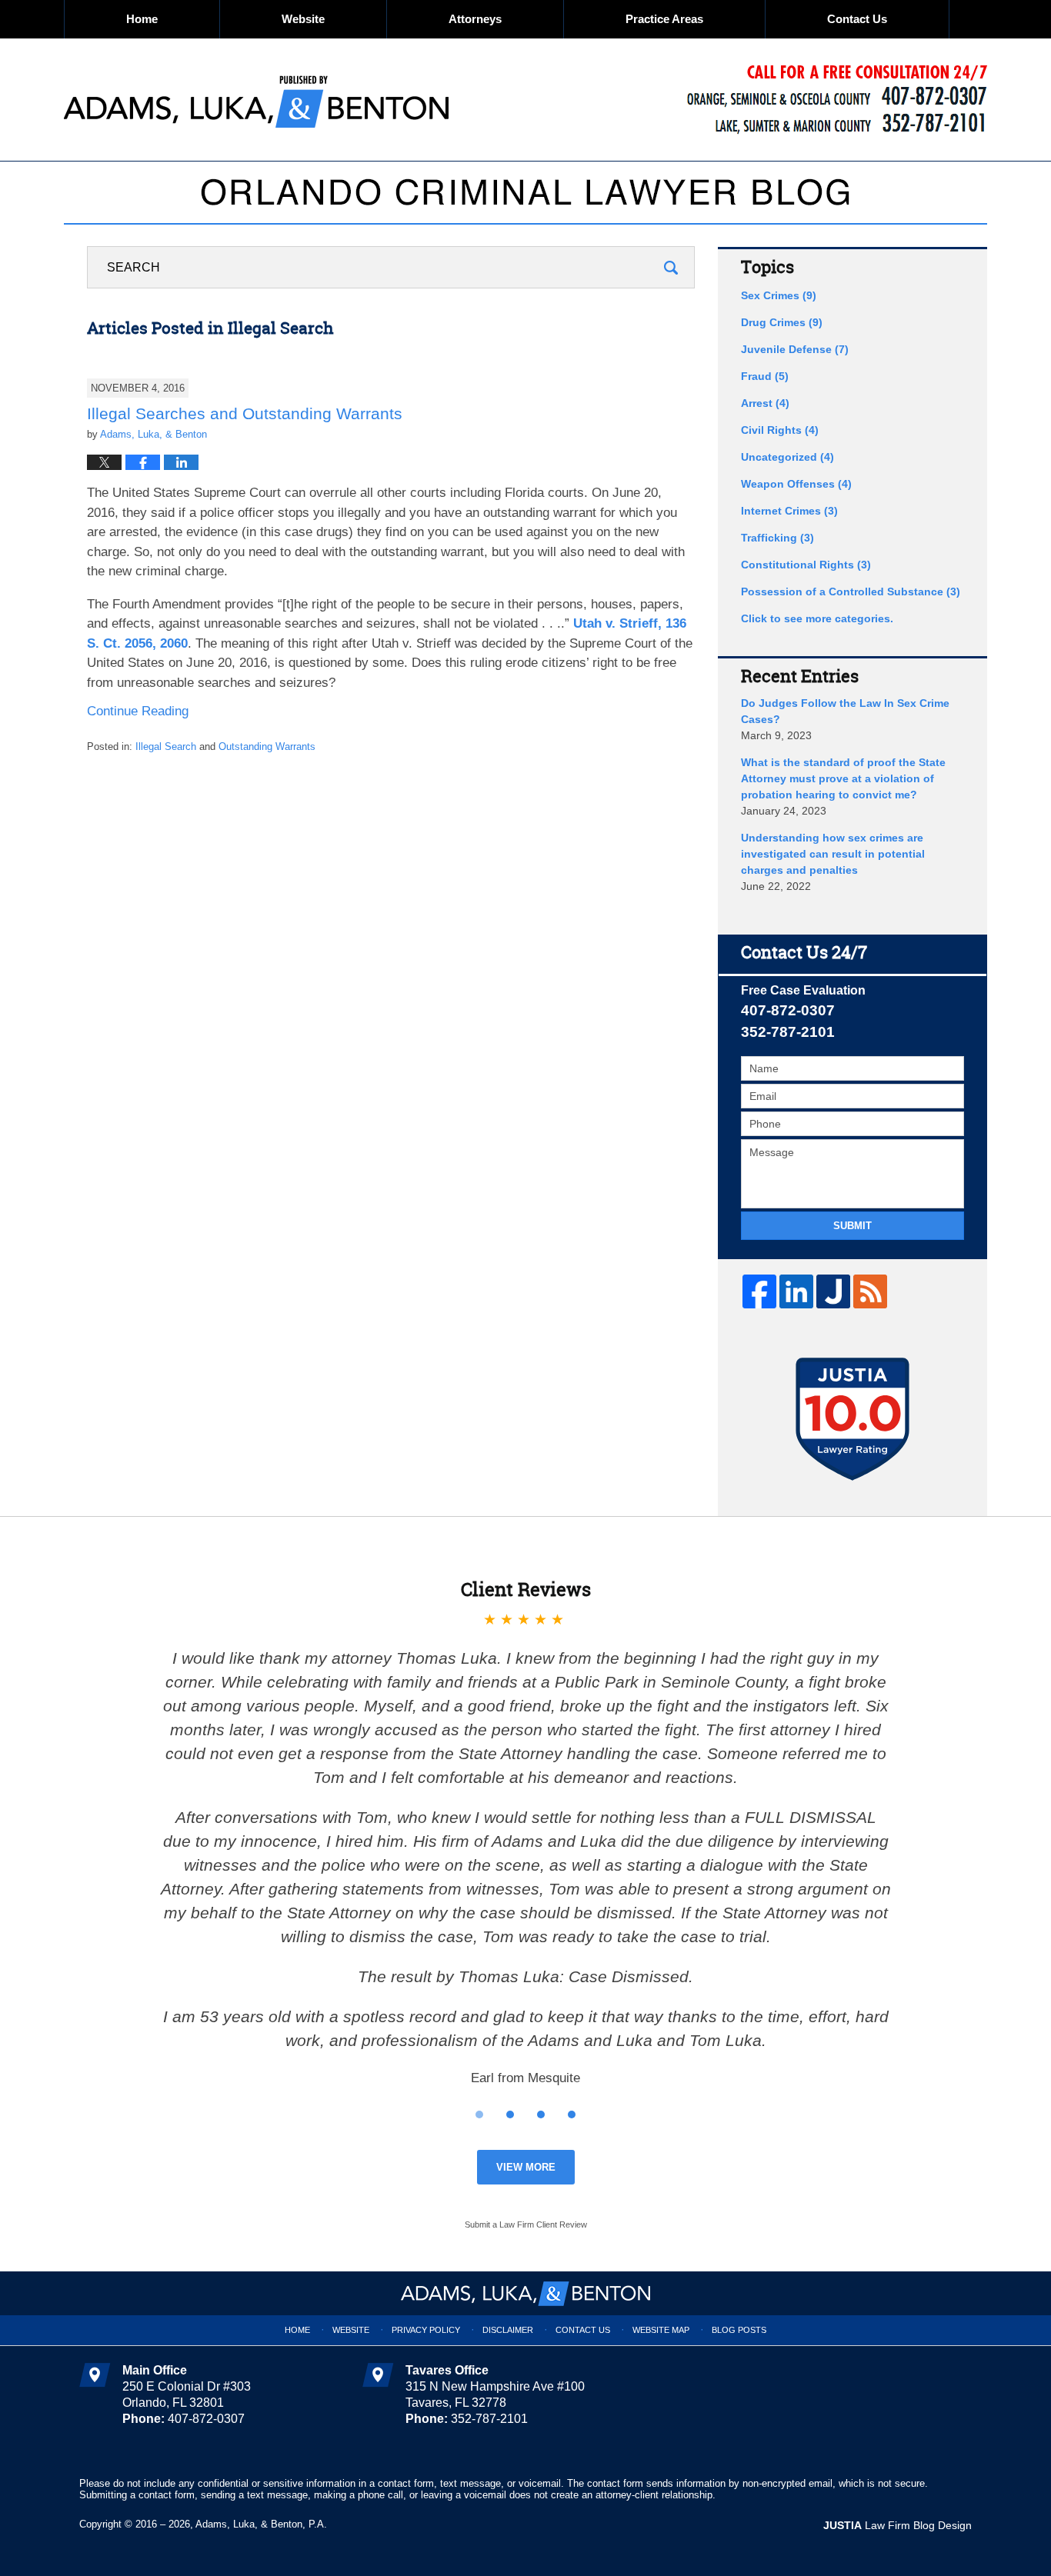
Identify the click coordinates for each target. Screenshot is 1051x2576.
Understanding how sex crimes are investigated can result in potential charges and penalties (833, 854)
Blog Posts (739, 2330)
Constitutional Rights (806, 565)
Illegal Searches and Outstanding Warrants (245, 413)
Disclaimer (508, 2330)
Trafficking (777, 538)
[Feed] (870, 1291)
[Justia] (833, 1291)
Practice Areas (664, 19)
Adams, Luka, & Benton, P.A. (261, 2524)
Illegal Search (166, 746)
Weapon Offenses (796, 484)
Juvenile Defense (795, 349)
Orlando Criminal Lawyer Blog (256, 100)
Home (142, 19)
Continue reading (138, 711)
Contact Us (857, 19)
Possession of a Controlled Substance (851, 592)
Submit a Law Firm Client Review (526, 2224)
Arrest (765, 403)
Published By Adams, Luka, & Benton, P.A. (837, 100)
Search (671, 267)
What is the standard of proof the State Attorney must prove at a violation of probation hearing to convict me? (843, 778)
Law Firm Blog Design (898, 2525)
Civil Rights (780, 430)
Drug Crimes (782, 322)
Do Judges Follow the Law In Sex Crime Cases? (845, 711)
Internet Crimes (789, 511)
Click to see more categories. (817, 618)
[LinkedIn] (796, 1291)
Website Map (661, 2330)
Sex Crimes (779, 295)
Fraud (765, 376)
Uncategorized (787, 457)
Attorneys (475, 19)
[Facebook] (759, 1291)
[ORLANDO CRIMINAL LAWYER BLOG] (525, 192)
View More (526, 2167)
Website (303, 19)
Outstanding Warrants (267, 746)
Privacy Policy (426, 2330)
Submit (852, 1226)
